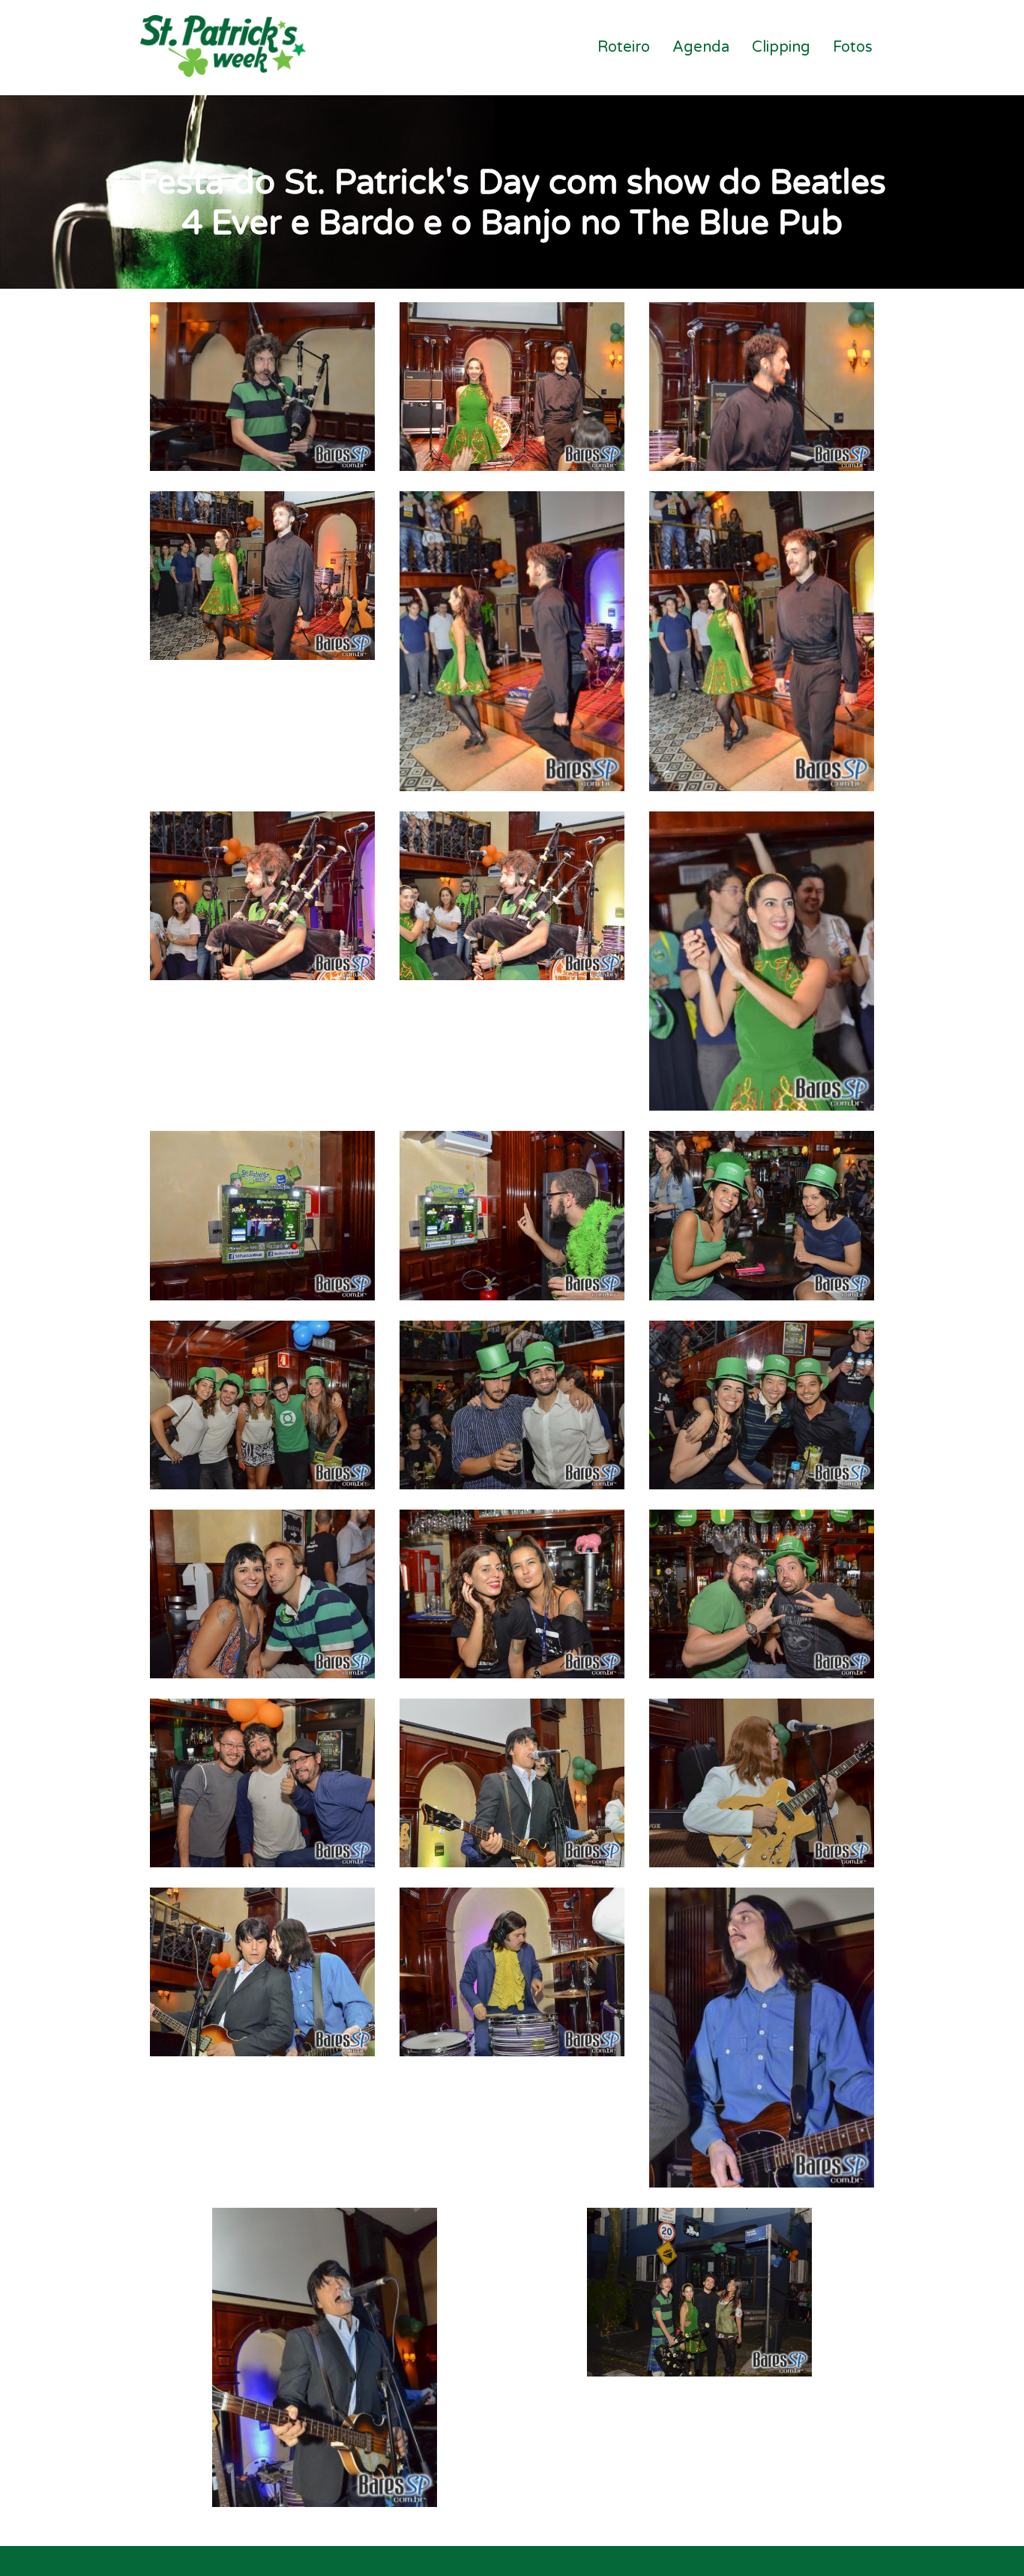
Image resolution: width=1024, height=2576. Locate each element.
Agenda (701, 47)
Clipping (781, 47)
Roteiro (624, 47)
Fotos (853, 47)
